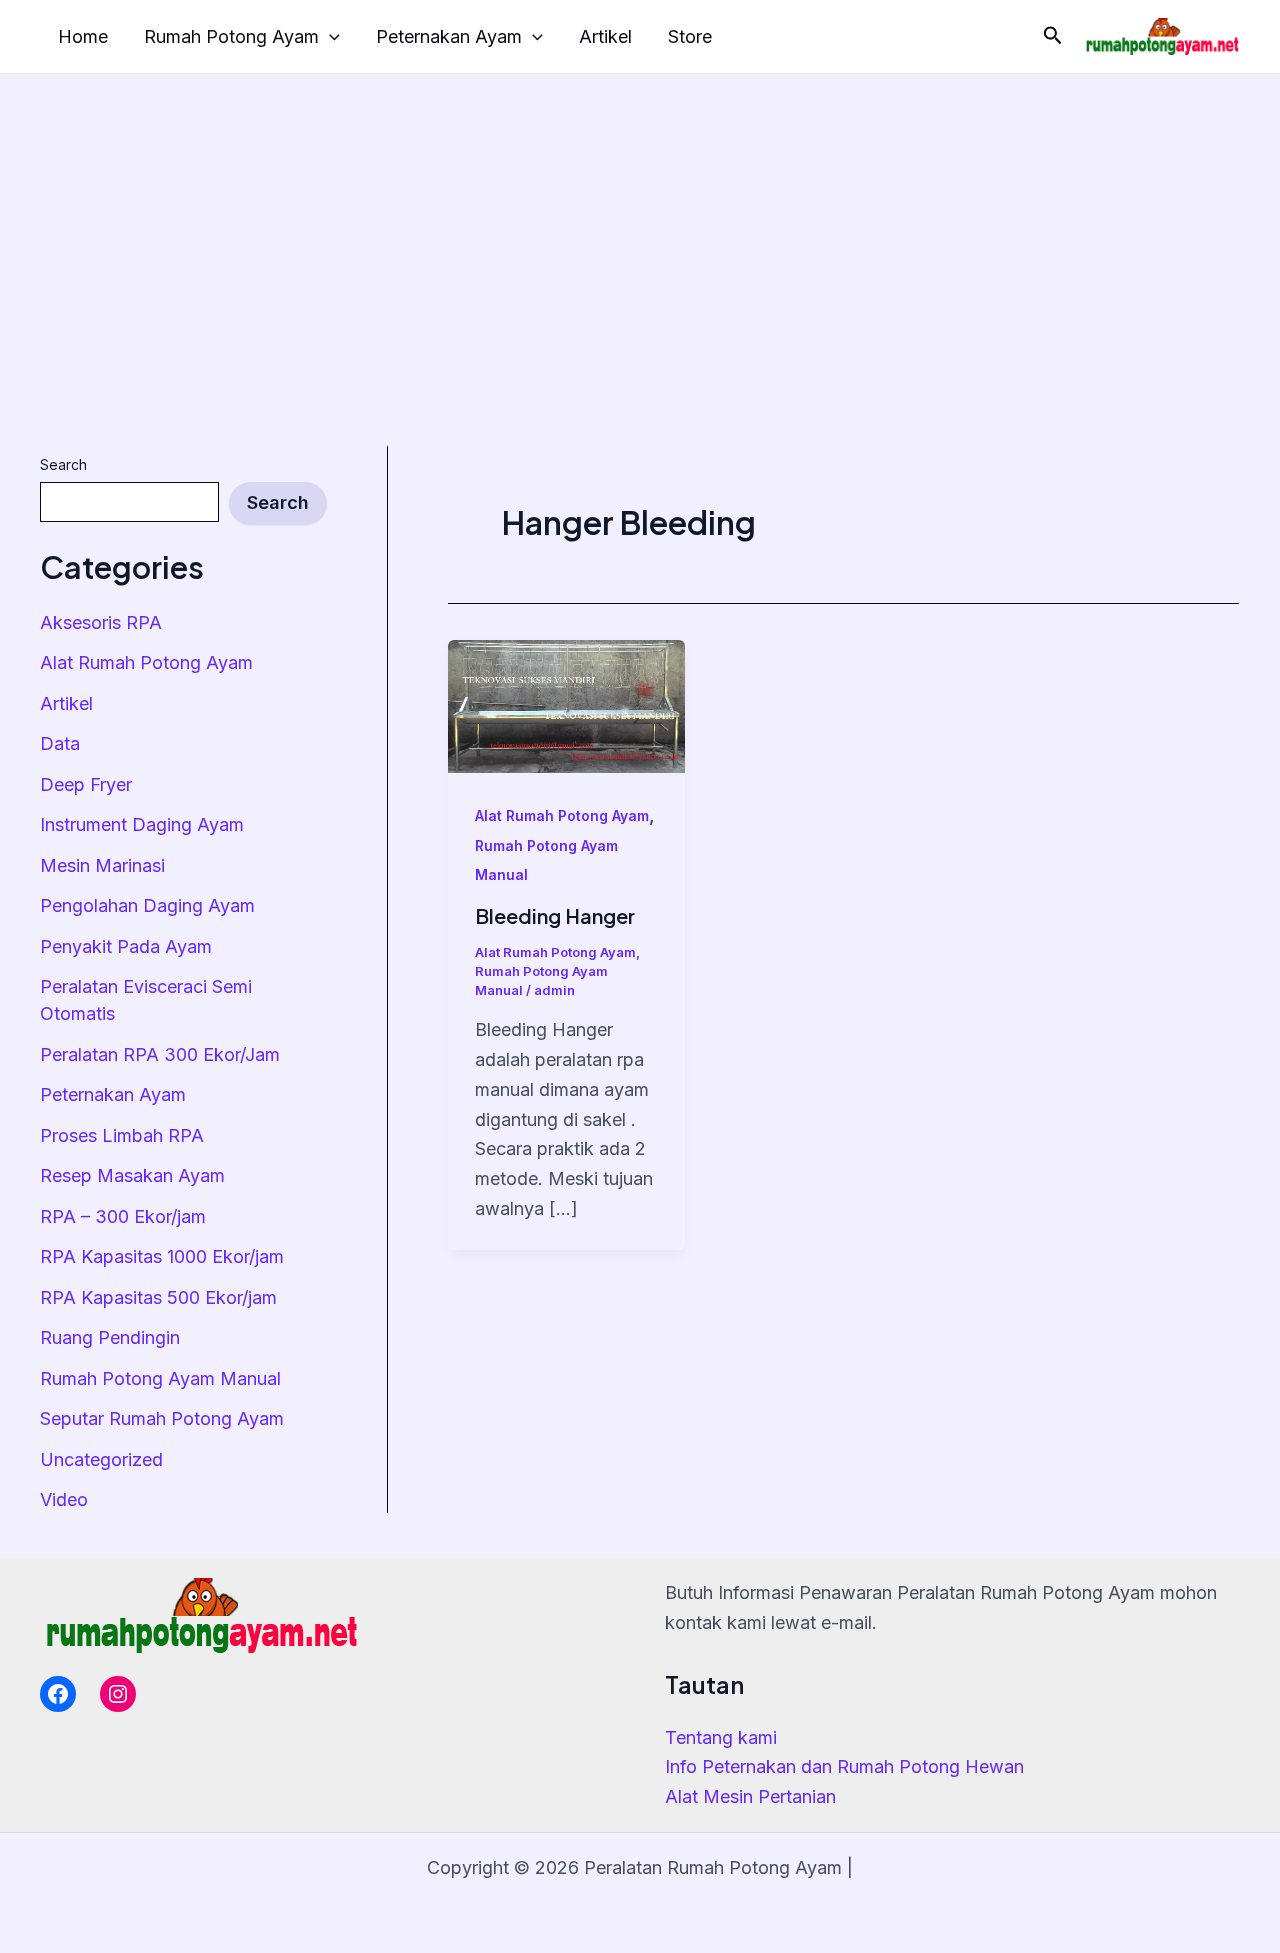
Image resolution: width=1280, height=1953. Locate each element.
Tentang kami (721, 1737)
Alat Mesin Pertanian (750, 1796)
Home (83, 36)
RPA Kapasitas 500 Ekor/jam (158, 1297)
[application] (329, 37)
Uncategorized (101, 1459)
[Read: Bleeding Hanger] (566, 704)
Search (63, 464)
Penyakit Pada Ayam (126, 946)
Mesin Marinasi (102, 865)
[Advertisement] (640, 224)
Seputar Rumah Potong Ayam (162, 1418)
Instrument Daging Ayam (142, 824)
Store (690, 36)
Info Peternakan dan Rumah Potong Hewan (844, 1766)
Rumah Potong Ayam (231, 36)
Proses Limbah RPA (122, 1135)
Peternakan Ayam (449, 36)
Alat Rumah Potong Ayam (146, 662)
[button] (1053, 36)
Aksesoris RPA (101, 622)
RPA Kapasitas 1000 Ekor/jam (162, 1256)
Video (64, 1499)
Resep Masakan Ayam (132, 1175)
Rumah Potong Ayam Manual (160, 1378)
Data (60, 743)
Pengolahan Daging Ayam (147, 905)
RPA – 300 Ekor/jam (123, 1216)
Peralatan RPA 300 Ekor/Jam (160, 1054)
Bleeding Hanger (555, 915)
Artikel (605, 36)
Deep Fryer (86, 784)
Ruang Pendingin (110, 1337)
